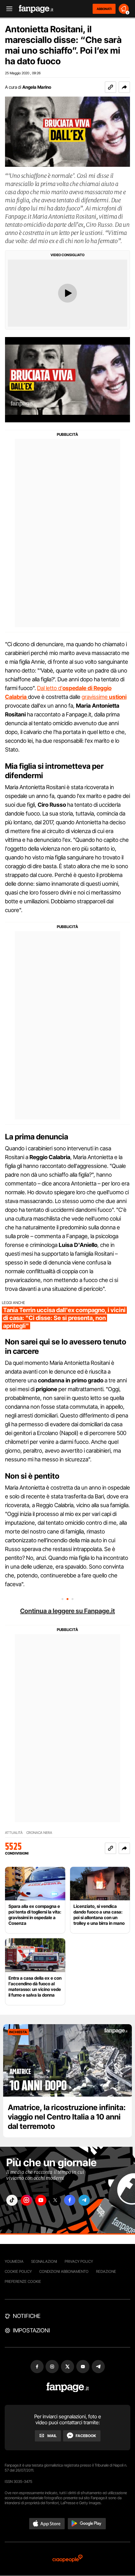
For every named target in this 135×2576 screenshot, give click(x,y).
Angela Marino (37, 87)
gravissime (104, 697)
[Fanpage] (68, 2387)
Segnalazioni (44, 2261)
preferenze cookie (23, 2281)
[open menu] (7, 9)
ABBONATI (104, 9)
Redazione (106, 2271)
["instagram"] (26, 2200)
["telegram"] (84, 2200)
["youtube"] (41, 2200)
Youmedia (14, 2261)
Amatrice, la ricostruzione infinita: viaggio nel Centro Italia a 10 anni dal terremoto (67, 2117)
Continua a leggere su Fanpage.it (67, 1611)
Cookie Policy (18, 2271)
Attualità (14, 1833)
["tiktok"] (12, 2200)
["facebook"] (70, 2200)
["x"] (55, 2200)
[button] (124, 87)
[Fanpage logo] (36, 9)
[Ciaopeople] (67, 2559)
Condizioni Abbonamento (64, 2271)
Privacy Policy (79, 2261)
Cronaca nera (39, 1833)
